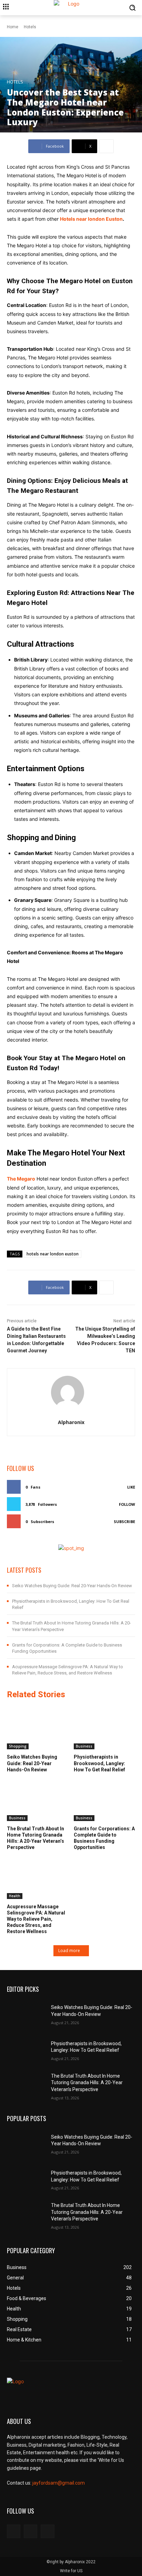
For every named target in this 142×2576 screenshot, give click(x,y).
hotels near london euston (53, 1254)
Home (13, 27)
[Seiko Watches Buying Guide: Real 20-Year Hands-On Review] (38, 1728)
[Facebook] (14, 2531)
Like (131, 1487)
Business (84, 1746)
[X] (47, 2531)
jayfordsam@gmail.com (59, 2483)
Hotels (30, 27)
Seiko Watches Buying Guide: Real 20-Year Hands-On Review (72, 1586)
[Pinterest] (31, 2531)
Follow (127, 1504)
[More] (106, 146)
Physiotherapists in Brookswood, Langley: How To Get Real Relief (99, 1763)
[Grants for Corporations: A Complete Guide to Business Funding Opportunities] (105, 1799)
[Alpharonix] (71, 1392)
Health (15, 1896)
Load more (69, 1951)
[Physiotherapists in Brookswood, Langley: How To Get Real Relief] (105, 1728)
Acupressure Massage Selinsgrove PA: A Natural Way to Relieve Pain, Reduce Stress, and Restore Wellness (36, 1919)
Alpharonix (71, 1422)
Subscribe (124, 1521)
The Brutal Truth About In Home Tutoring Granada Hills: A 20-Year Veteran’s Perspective (87, 2083)
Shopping (18, 1746)
